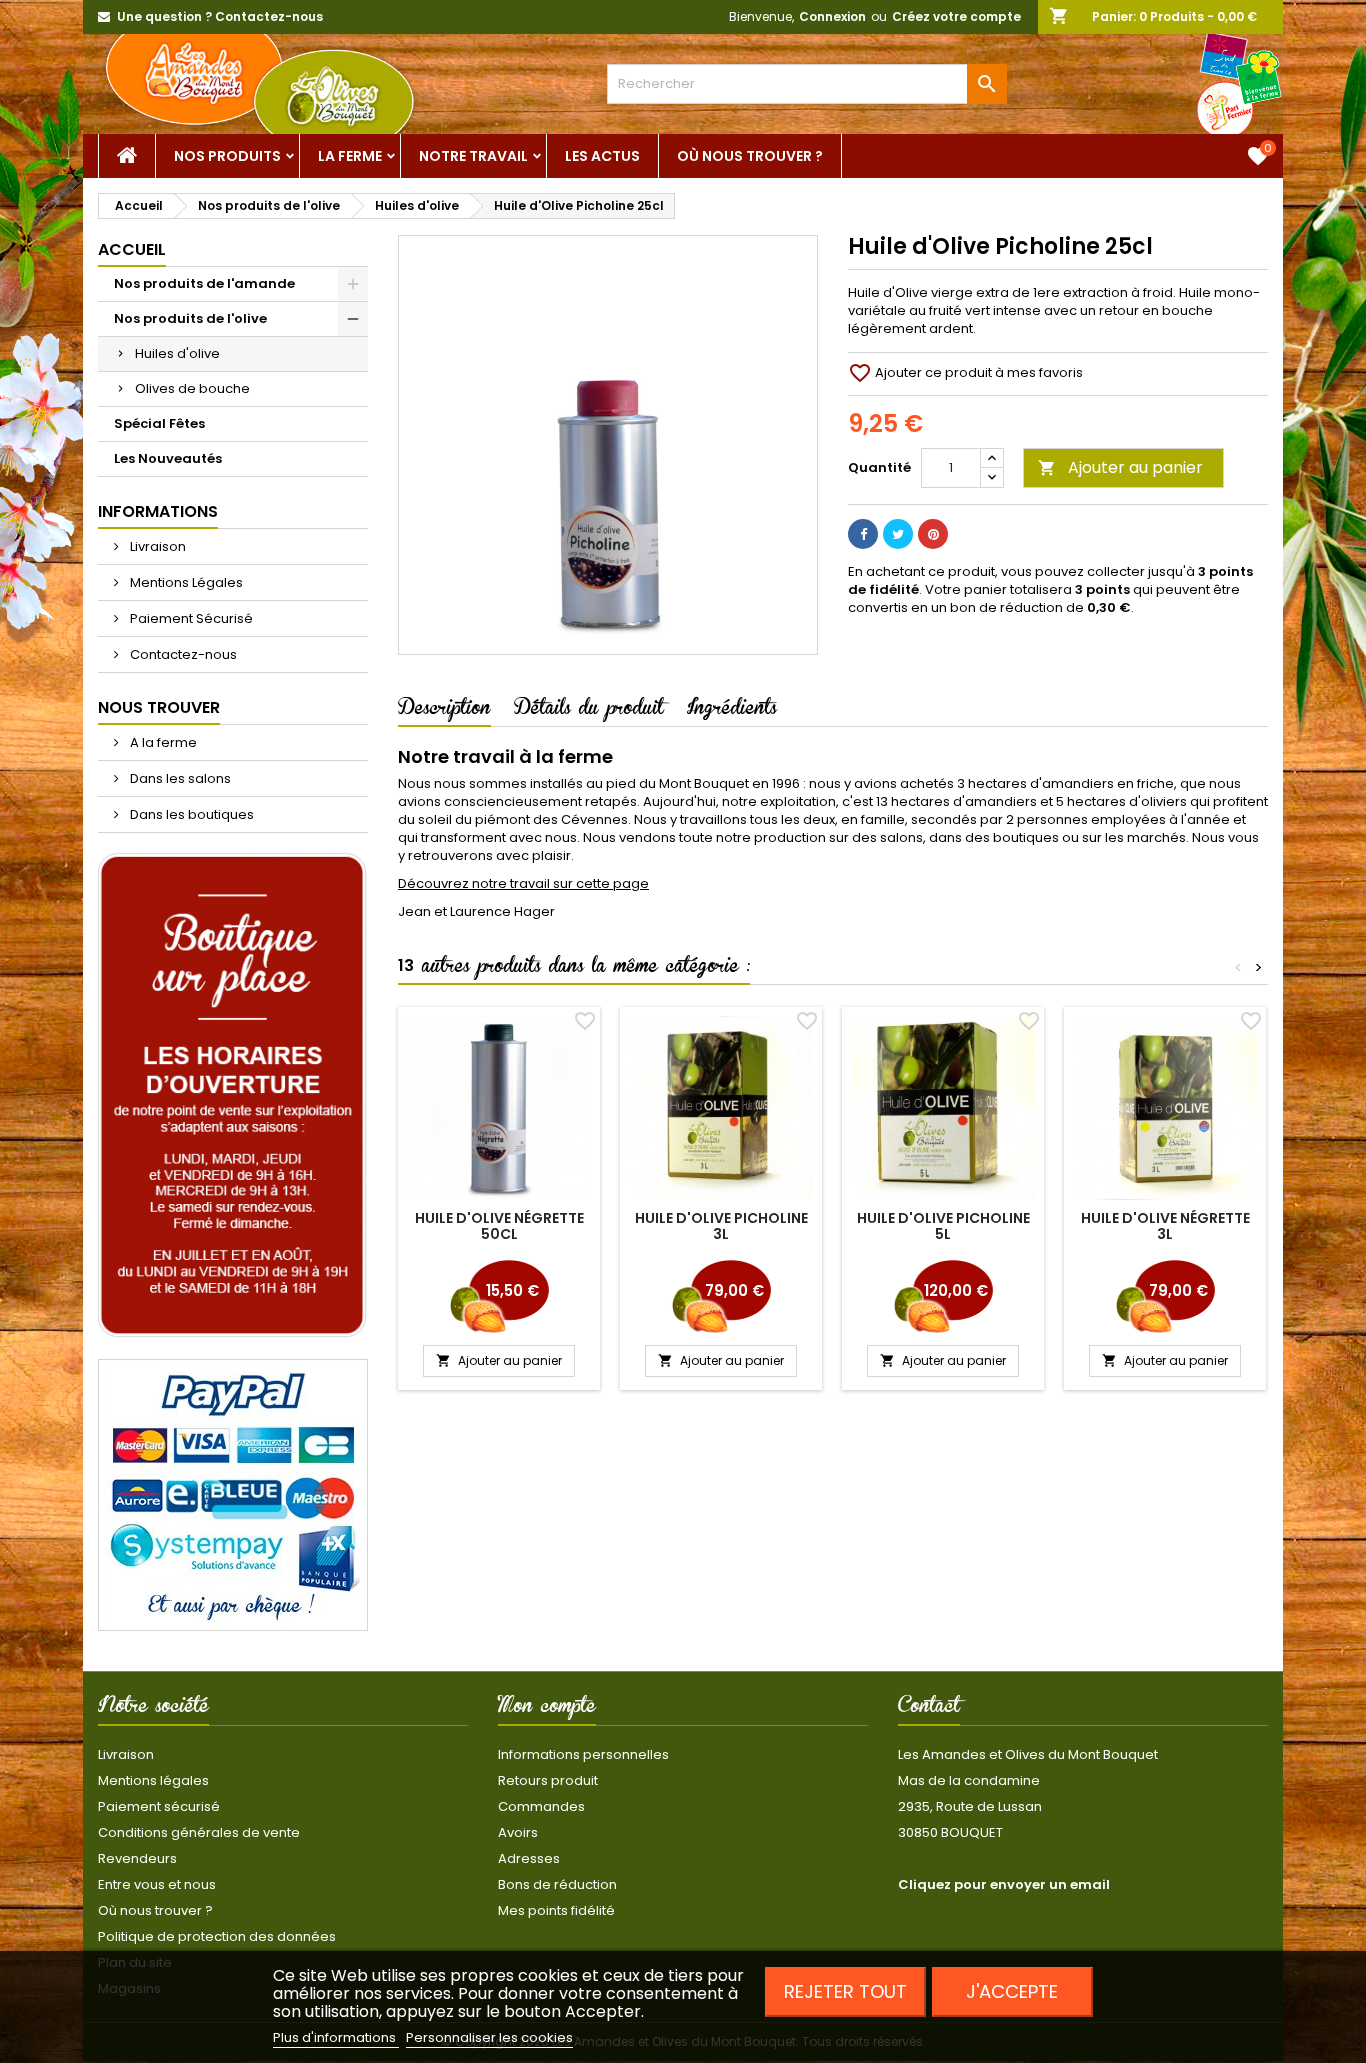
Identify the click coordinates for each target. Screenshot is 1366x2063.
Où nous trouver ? (750, 156)
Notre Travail (473, 156)
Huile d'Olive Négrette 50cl (499, 1226)
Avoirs (518, 1832)
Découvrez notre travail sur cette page (523, 883)
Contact (929, 1709)
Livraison (156, 546)
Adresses (529, 1858)
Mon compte (547, 1709)
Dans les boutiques (190, 814)
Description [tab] (444, 711)
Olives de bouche (192, 388)
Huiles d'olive (177, 353)
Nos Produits (227, 156)
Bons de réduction (557, 1884)
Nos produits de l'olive (190, 318)
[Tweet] (898, 534)
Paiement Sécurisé (190, 618)
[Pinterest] (933, 534)
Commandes (541, 1806)
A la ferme (162, 742)
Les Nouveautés (168, 458)
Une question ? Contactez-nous (220, 16)
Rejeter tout (845, 1991)
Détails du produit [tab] (589, 711)
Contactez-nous (182, 654)
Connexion (832, 16)
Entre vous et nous (157, 1884)
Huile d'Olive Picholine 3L (721, 1226)
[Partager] (863, 534)
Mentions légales (153, 1780)
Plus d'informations (336, 2037)
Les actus (602, 156)
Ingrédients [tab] (732, 711)
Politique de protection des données (217, 1936)
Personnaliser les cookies (489, 2037)
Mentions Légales (185, 582)
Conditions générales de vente (199, 1832)
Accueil (132, 249)
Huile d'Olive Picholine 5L (943, 1226)
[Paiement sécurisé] (233, 1494)
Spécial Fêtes (159, 423)
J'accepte (1012, 1991)
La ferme (350, 156)
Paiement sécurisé (159, 1806)
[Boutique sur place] (233, 1095)
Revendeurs (137, 1858)
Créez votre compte (956, 16)
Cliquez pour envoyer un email (1004, 1884)
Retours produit (548, 1780)
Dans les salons (179, 778)
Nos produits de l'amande (204, 283)
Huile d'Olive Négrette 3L (1165, 1226)
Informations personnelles (583, 1754)
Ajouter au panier (1120, 467)
